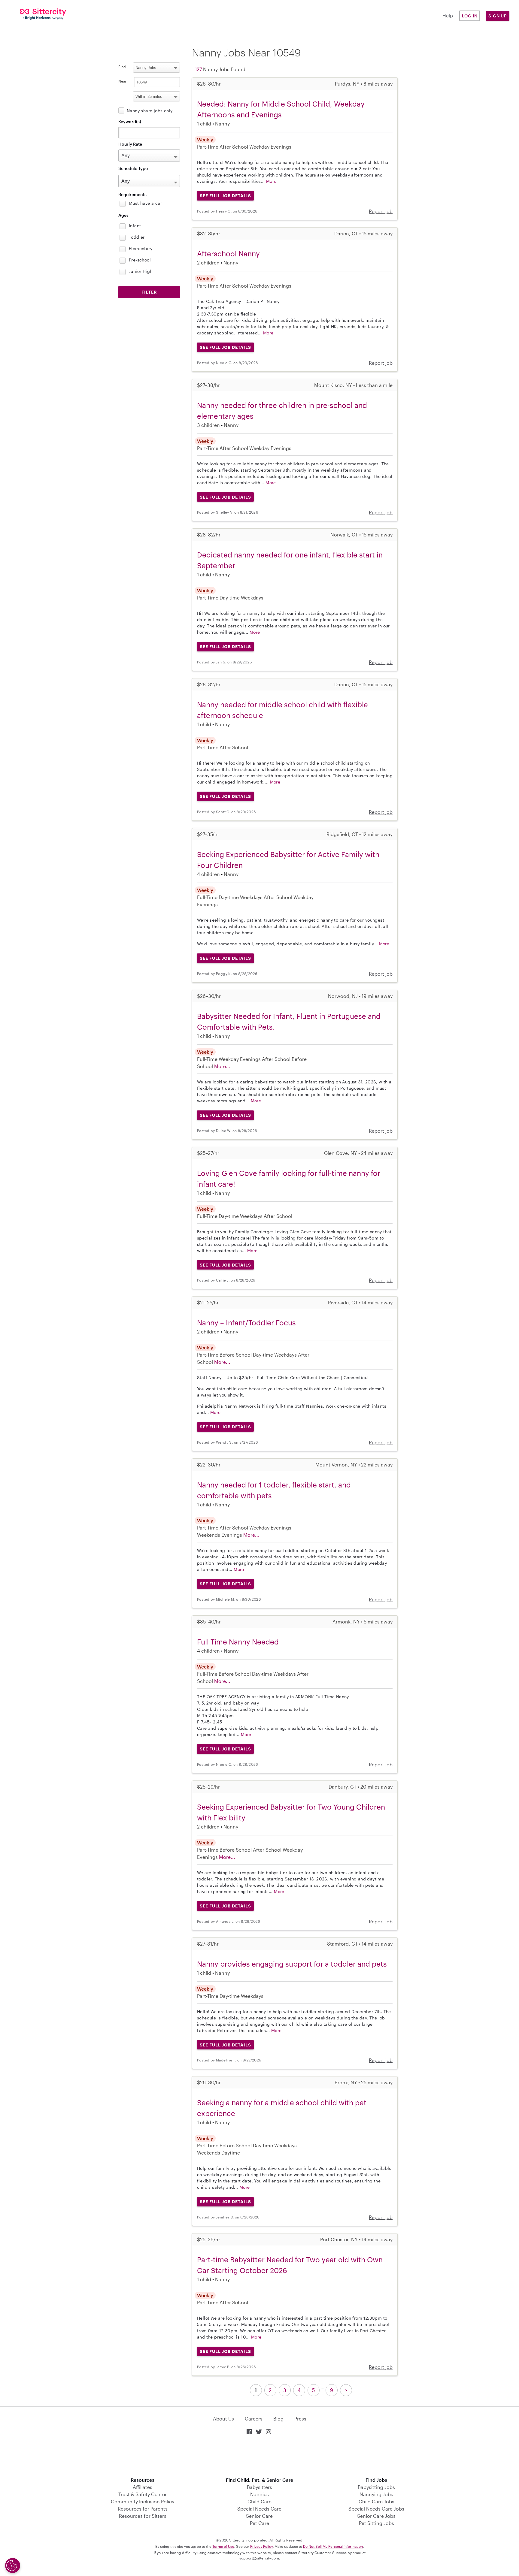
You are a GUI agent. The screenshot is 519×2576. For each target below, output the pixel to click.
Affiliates (143, 2487)
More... (222, 1066)
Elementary (141, 248)
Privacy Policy (261, 2546)
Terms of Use (223, 2546)
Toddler (137, 237)
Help (448, 15)
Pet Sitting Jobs (376, 2523)
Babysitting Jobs (376, 2487)
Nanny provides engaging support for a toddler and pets (292, 1964)
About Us (223, 2419)
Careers (254, 2419)
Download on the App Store (259, 2457)
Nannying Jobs (376, 2494)
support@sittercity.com (259, 2558)
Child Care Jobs (376, 2501)
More (271, 181)
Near (122, 81)
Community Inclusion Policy (143, 2501)
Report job (381, 211)
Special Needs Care (259, 2509)
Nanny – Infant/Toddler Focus (246, 1323)
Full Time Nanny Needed (238, 1642)
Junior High (141, 271)
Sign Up (498, 16)
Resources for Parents (143, 2509)
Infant (135, 226)
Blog (278, 2419)
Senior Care (259, 2516)
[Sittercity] (43, 14)
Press (300, 2419)
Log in (470, 16)
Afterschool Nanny (228, 254)
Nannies (259, 2494)
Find (122, 67)
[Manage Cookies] (13, 2565)
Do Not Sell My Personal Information (333, 2546)
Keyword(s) (130, 121)
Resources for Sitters (143, 2516)
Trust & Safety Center (143, 2494)
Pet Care (259, 2523)
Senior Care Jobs (376, 2516)
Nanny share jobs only (150, 111)
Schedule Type (133, 168)
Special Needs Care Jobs (376, 2509)
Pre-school (140, 260)
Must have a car (145, 203)
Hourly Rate (130, 144)
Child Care (259, 2501)
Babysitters (259, 2487)
